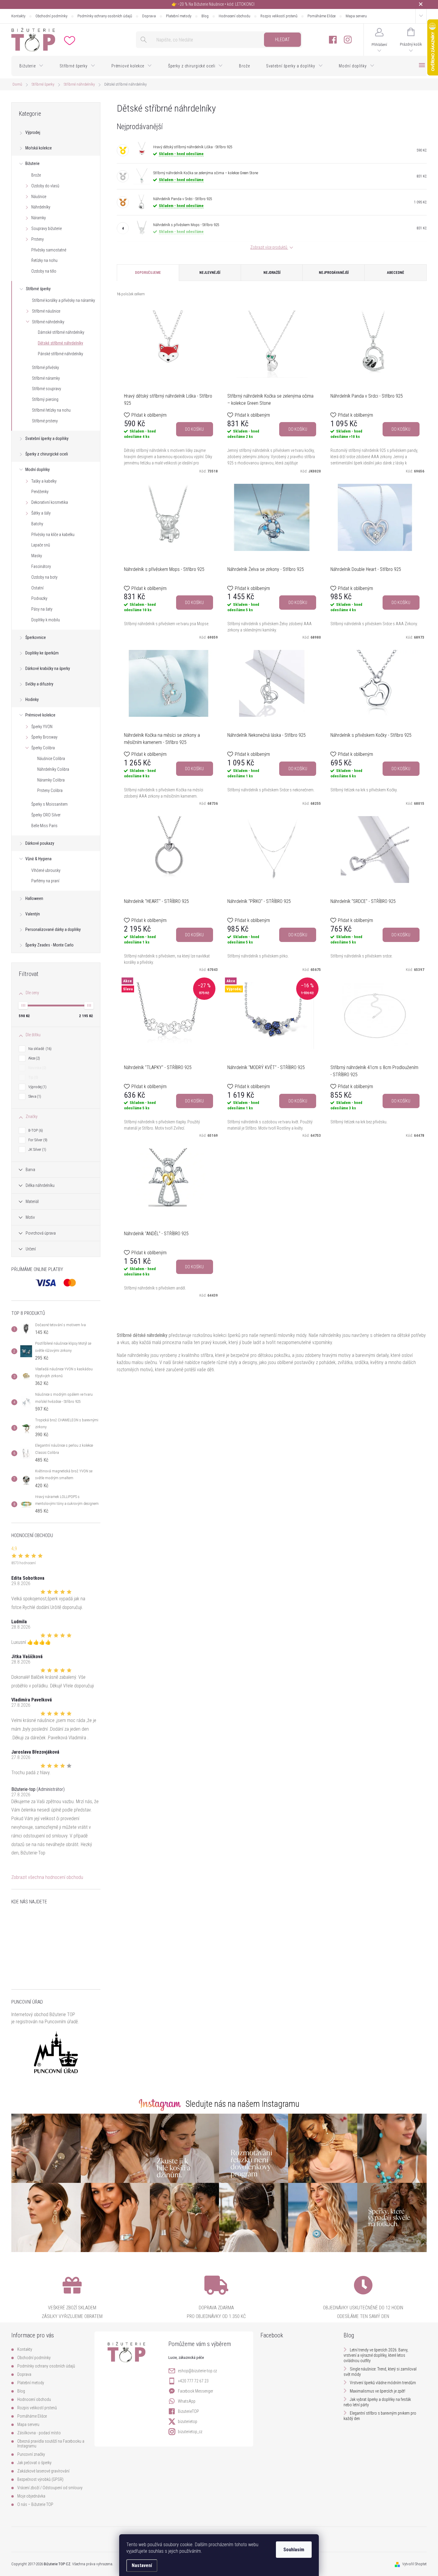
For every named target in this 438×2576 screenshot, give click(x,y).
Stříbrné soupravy (46, 389)
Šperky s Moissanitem (49, 804)
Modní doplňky (38, 470)
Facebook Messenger (195, 2391)
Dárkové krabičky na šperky (48, 668)
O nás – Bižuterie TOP (35, 2504)
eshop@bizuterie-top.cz (197, 2371)
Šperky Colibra (43, 748)
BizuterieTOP (188, 2411)
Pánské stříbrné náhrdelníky (60, 354)
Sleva (34, 1096)
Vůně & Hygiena (38, 859)
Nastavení (142, 2565)
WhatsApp (187, 2401)
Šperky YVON (42, 727)
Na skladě (39, 1049)
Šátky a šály (41, 513)
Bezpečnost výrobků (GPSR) (40, 2479)
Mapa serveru (356, 16)
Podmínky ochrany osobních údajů (105, 16)
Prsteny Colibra (50, 790)
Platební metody (179, 16)
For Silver (37, 1140)
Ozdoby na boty (44, 577)
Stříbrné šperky (38, 289)
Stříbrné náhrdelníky (48, 322)
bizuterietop (188, 2421)
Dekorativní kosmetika (50, 502)
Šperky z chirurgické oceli (47, 454)
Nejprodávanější (334, 273)
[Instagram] (348, 40)
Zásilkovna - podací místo (39, 2433)
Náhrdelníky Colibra (53, 769)
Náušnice (39, 197)
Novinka (37, 1068)
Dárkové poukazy (40, 843)
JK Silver (37, 1149)
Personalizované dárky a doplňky (53, 929)
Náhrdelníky (41, 207)
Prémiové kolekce (40, 715)
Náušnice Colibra (51, 759)
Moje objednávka (31, 2496)
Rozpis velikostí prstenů (279, 16)
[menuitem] (31, 66)
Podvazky (39, 598)
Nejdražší (272, 273)
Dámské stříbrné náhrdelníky (61, 332)
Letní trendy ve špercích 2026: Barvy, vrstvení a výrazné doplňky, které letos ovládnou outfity (376, 2355)
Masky (37, 556)
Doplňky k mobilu (46, 620)
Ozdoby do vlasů (45, 186)
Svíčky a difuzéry (39, 684)
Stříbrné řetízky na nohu (51, 410)
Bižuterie (32, 163)
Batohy (37, 524)
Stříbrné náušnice (46, 311)
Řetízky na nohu (44, 260)
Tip (33, 1077)
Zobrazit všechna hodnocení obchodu (47, 1877)
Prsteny (38, 239)
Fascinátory (41, 566)
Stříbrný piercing (45, 399)
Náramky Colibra (51, 780)
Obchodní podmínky (51, 16)
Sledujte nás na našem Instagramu (243, 2104)
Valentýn (33, 914)
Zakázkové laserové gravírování (43, 2471)
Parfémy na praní (45, 881)
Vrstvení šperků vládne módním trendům (383, 2383)
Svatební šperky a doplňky (47, 438)
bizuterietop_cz (190, 2432)
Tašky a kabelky (44, 481)
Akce (34, 1058)
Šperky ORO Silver (46, 815)
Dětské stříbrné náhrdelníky (60, 343)
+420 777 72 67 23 (193, 2381)
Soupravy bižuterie (46, 228)
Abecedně (396, 273)
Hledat (282, 40)
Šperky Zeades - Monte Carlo (49, 945)
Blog (205, 16)
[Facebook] (333, 40)
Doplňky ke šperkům (42, 653)
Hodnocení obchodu (234, 16)
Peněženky (40, 492)
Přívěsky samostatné (49, 250)
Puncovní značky (31, 2454)
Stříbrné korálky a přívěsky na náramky (63, 300)
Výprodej (33, 132)
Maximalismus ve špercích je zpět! (378, 2391)
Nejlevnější (210, 273)
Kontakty (18, 16)
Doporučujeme (148, 273)
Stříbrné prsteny (45, 421)
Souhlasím (294, 2550)
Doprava (149, 16)
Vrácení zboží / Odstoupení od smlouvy (50, 2488)
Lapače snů (41, 545)
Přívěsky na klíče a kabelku (53, 535)
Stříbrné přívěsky (45, 367)
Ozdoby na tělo (44, 271)
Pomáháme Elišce (321, 16)
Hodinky (32, 699)
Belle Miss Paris (44, 826)
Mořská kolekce (39, 148)
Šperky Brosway (44, 737)
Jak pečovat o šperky (34, 2463)
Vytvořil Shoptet (414, 2564)
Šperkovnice (36, 637)
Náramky (39, 218)
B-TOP (35, 1130)
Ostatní (37, 588)
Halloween (34, 898)
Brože (36, 175)
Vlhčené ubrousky (46, 870)
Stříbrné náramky (46, 378)
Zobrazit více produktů (269, 247)
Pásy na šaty (42, 609)
